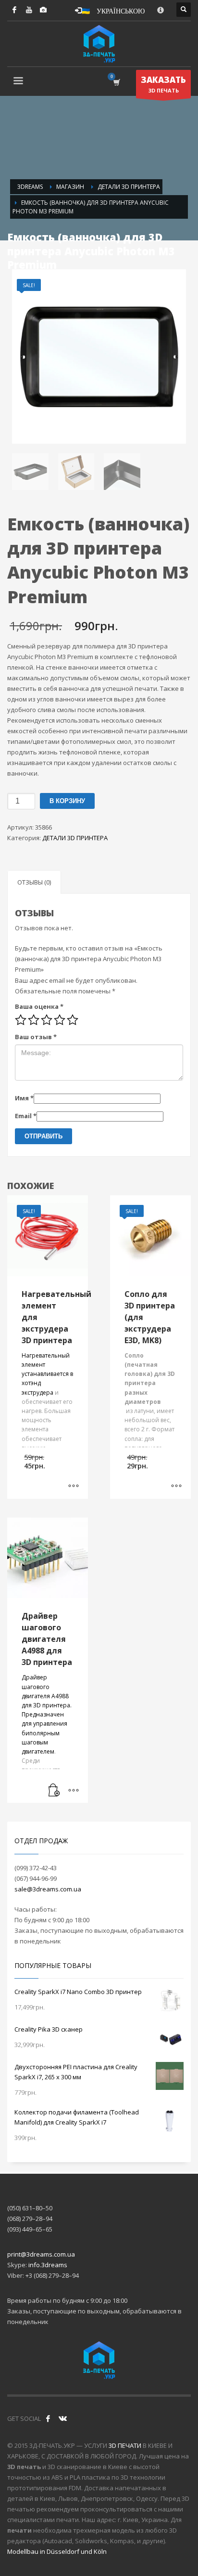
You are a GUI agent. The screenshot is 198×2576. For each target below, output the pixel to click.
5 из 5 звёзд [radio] (73, 1020)
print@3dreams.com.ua (41, 2254)
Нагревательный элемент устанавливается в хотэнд (47, 1369)
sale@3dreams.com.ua (48, 1889)
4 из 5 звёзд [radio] (60, 1020)
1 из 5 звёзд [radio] (21, 1020)
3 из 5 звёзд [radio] (47, 1020)
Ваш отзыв (36, 1037)
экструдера (37, 1393)
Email (26, 1116)
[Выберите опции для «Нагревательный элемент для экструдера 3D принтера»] (74, 1487)
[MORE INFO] (74, 1791)
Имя (24, 1098)
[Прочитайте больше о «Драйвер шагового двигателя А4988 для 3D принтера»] (54, 1791)
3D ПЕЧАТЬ (163, 84)
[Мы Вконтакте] (62, 2418)
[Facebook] (14, 10)
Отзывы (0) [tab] (34, 882)
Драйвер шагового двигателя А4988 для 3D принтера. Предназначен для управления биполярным (47, 1705)
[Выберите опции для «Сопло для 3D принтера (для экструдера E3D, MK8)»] (176, 1487)
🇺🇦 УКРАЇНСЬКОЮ (113, 10)
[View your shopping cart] (116, 82)
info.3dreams (48, 2265)
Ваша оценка (39, 1006)
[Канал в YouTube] (29, 10)
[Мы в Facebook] (48, 2418)
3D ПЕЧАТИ (125, 2445)
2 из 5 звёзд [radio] (34, 1020)
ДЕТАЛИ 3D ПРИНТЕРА (75, 838)
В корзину (67, 801)
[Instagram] (43, 10)
